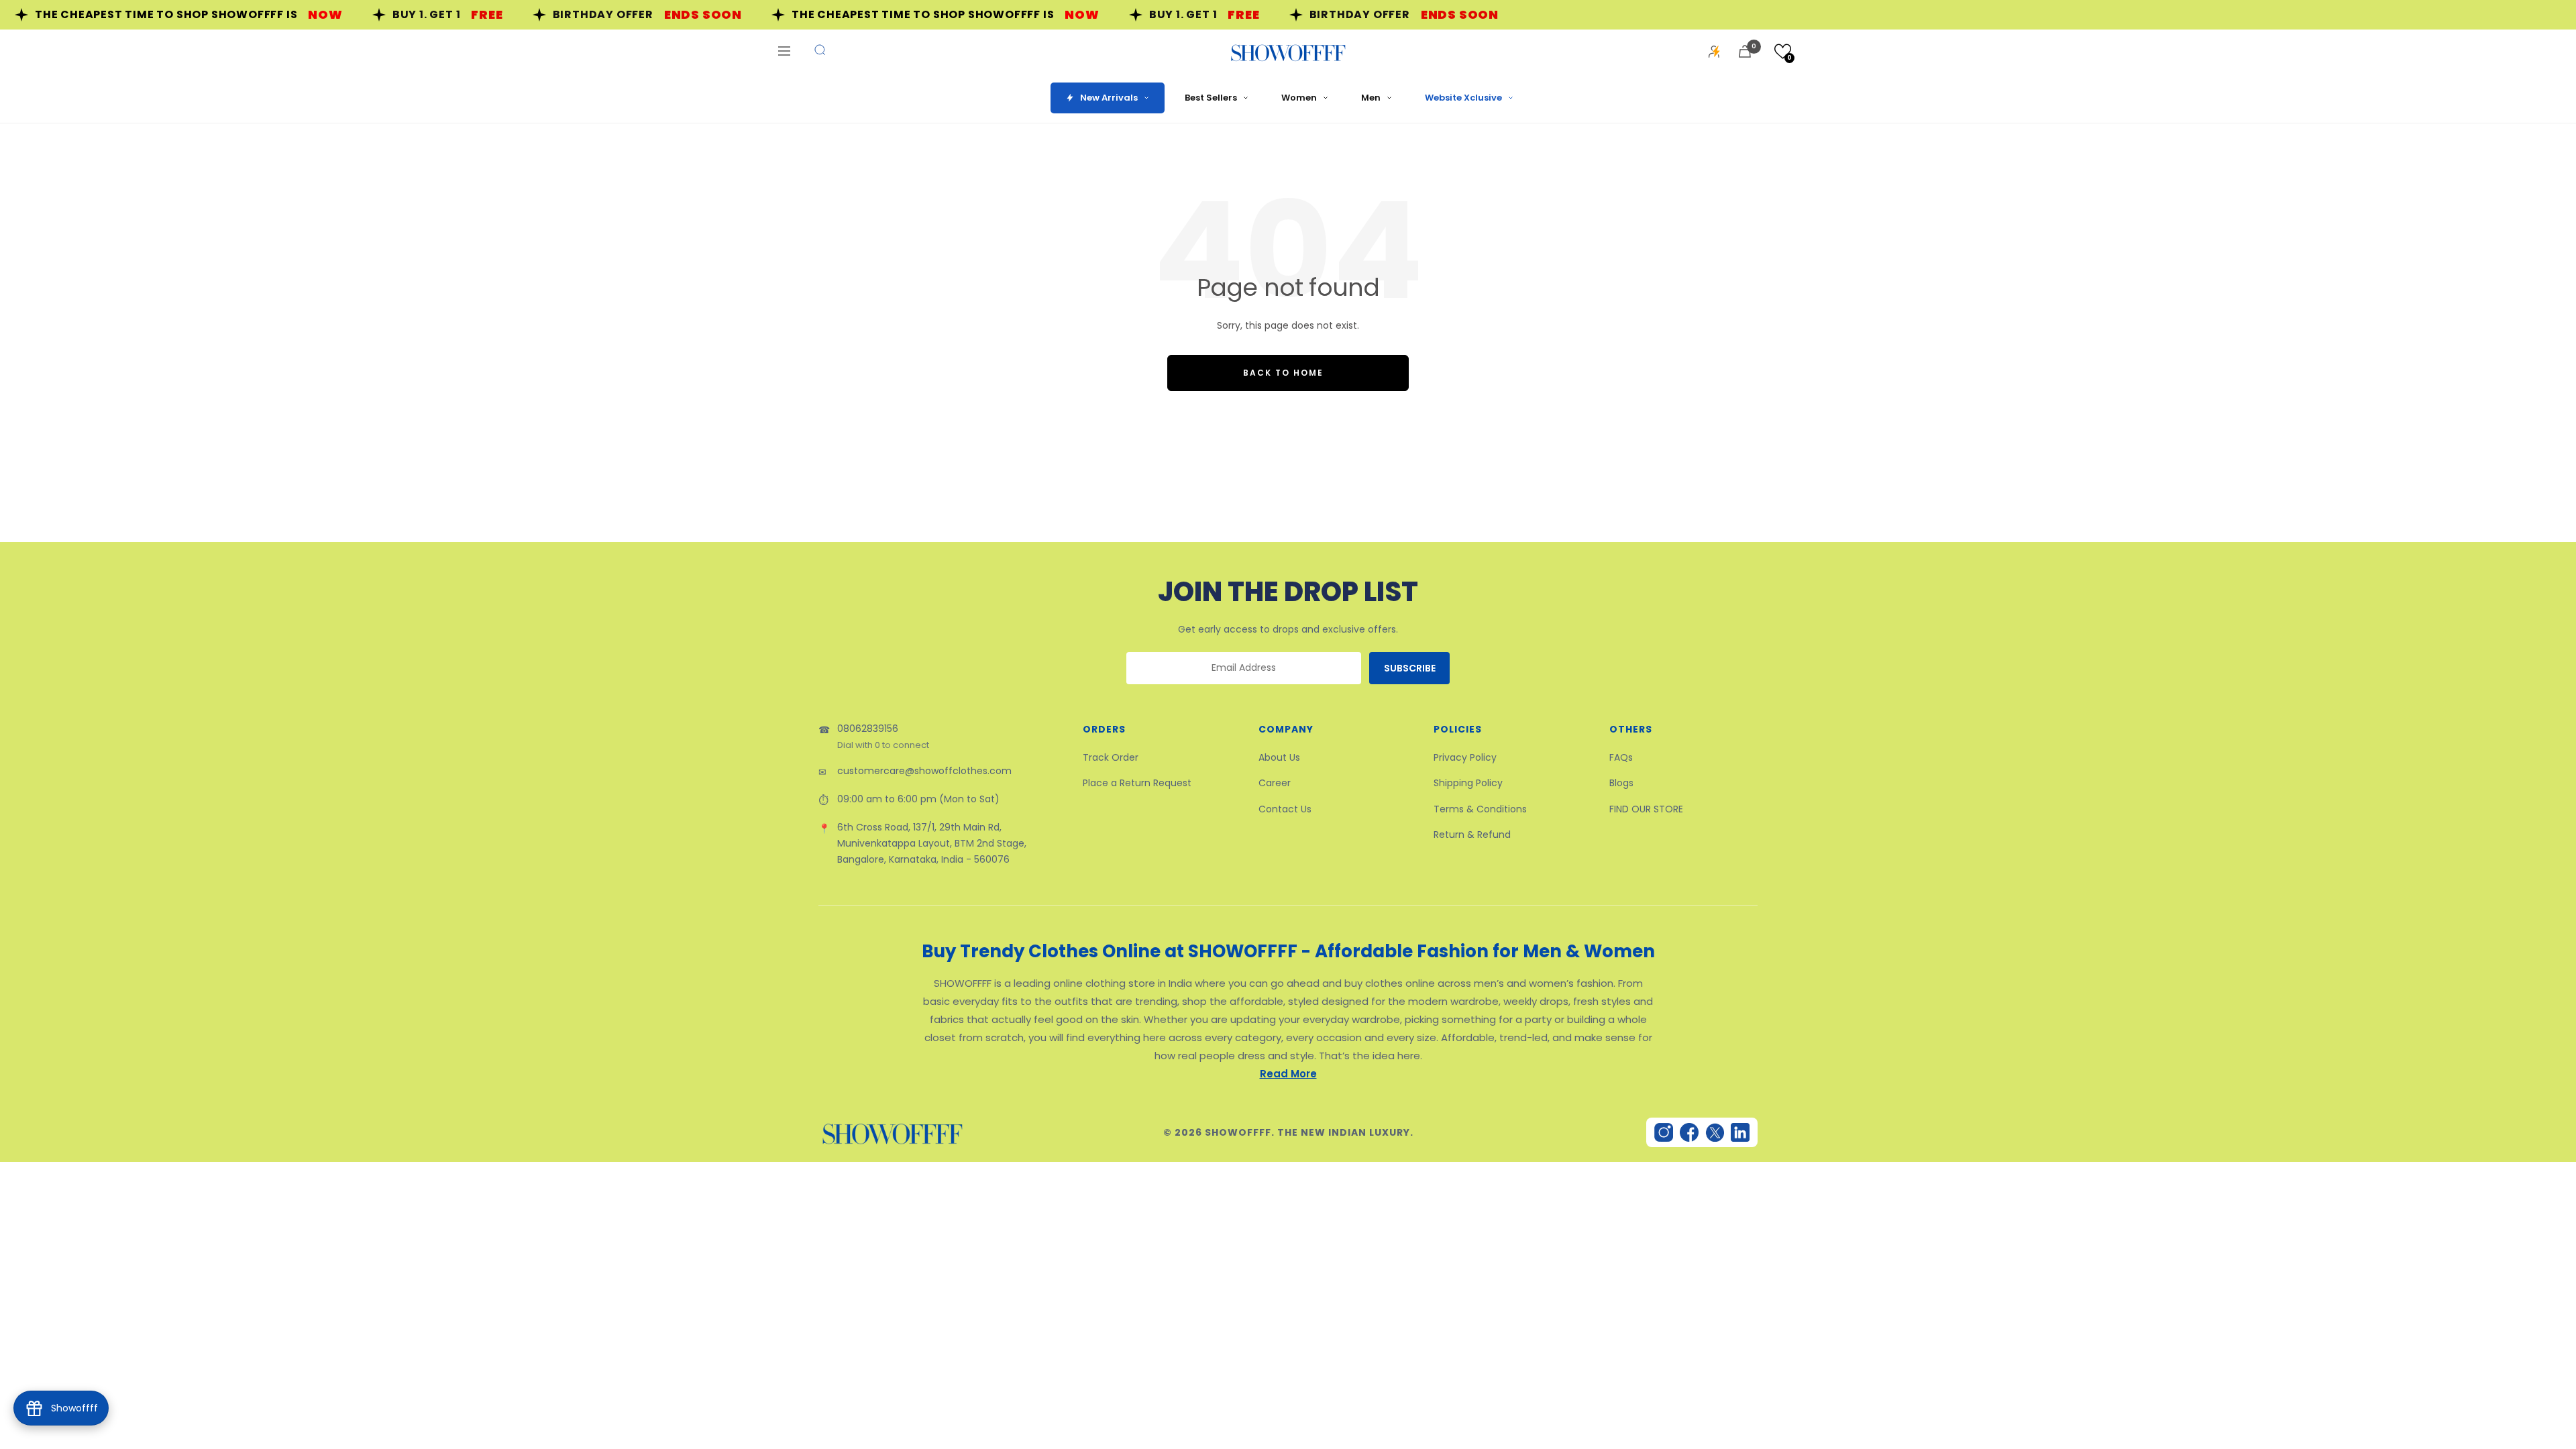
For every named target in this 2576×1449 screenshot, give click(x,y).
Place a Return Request (1137, 783)
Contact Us (1285, 809)
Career (1275, 783)
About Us (1279, 757)
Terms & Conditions (1480, 809)
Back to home (1283, 373)
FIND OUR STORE (1646, 809)
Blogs (1621, 783)
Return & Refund (1472, 835)
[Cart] (1745, 51)
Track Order (1111, 757)
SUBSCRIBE (1410, 668)
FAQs (1621, 757)
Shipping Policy (1468, 783)
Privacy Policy (1465, 757)
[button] (1783, 51)
